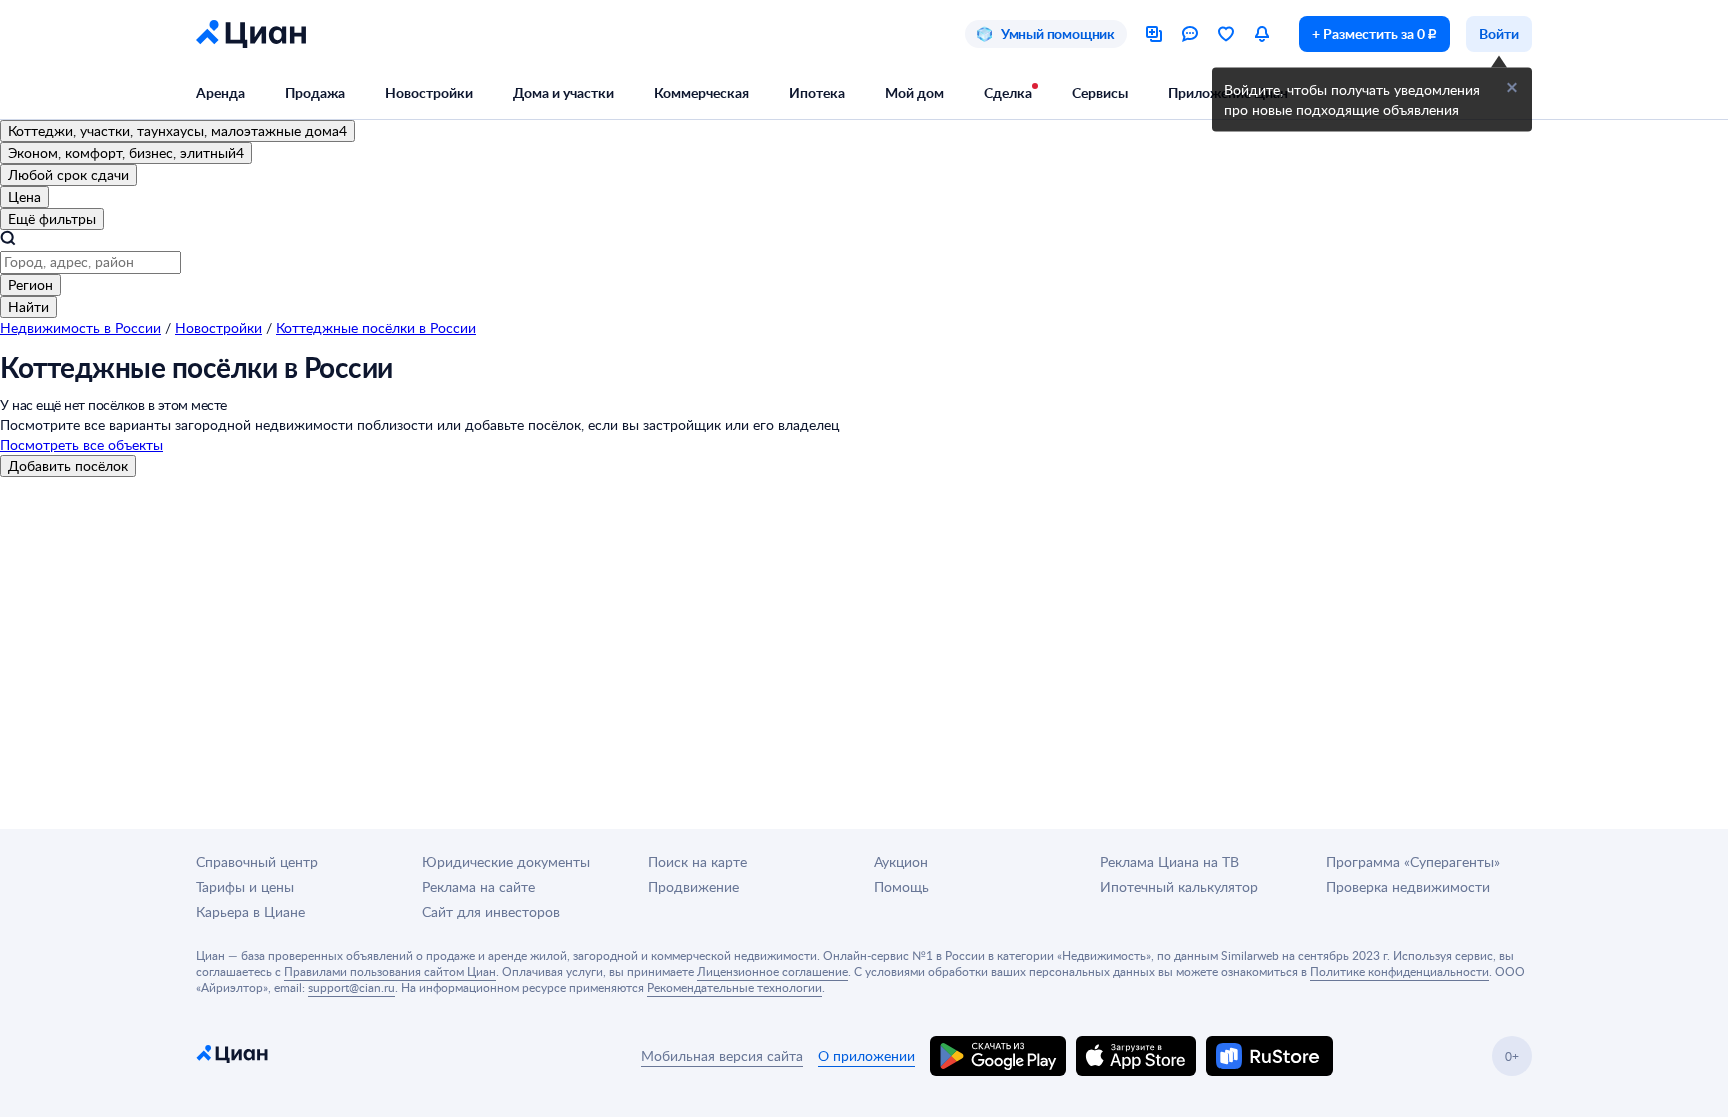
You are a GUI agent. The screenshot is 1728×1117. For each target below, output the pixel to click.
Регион (30, 284)
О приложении (866, 1055)
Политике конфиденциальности (1399, 971)
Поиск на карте (697, 861)
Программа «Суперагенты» (1413, 861)
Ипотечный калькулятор (1179, 886)
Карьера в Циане (250, 911)
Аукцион (901, 861)
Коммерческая (701, 92)
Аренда (220, 92)
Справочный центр (257, 861)
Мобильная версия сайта (722, 1055)
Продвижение (693, 886)
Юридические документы (506, 861)
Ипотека (817, 92)
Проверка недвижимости (1408, 886)
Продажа (315, 92)
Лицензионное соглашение (772, 971)
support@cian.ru (351, 987)
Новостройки (429, 92)
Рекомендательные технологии (734, 987)
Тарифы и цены (245, 886)
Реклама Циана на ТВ (1169, 861)
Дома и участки (563, 92)
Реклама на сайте (478, 886)
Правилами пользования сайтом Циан (390, 971)
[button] (1512, 88)
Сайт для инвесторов (491, 911)
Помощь (901, 886)
